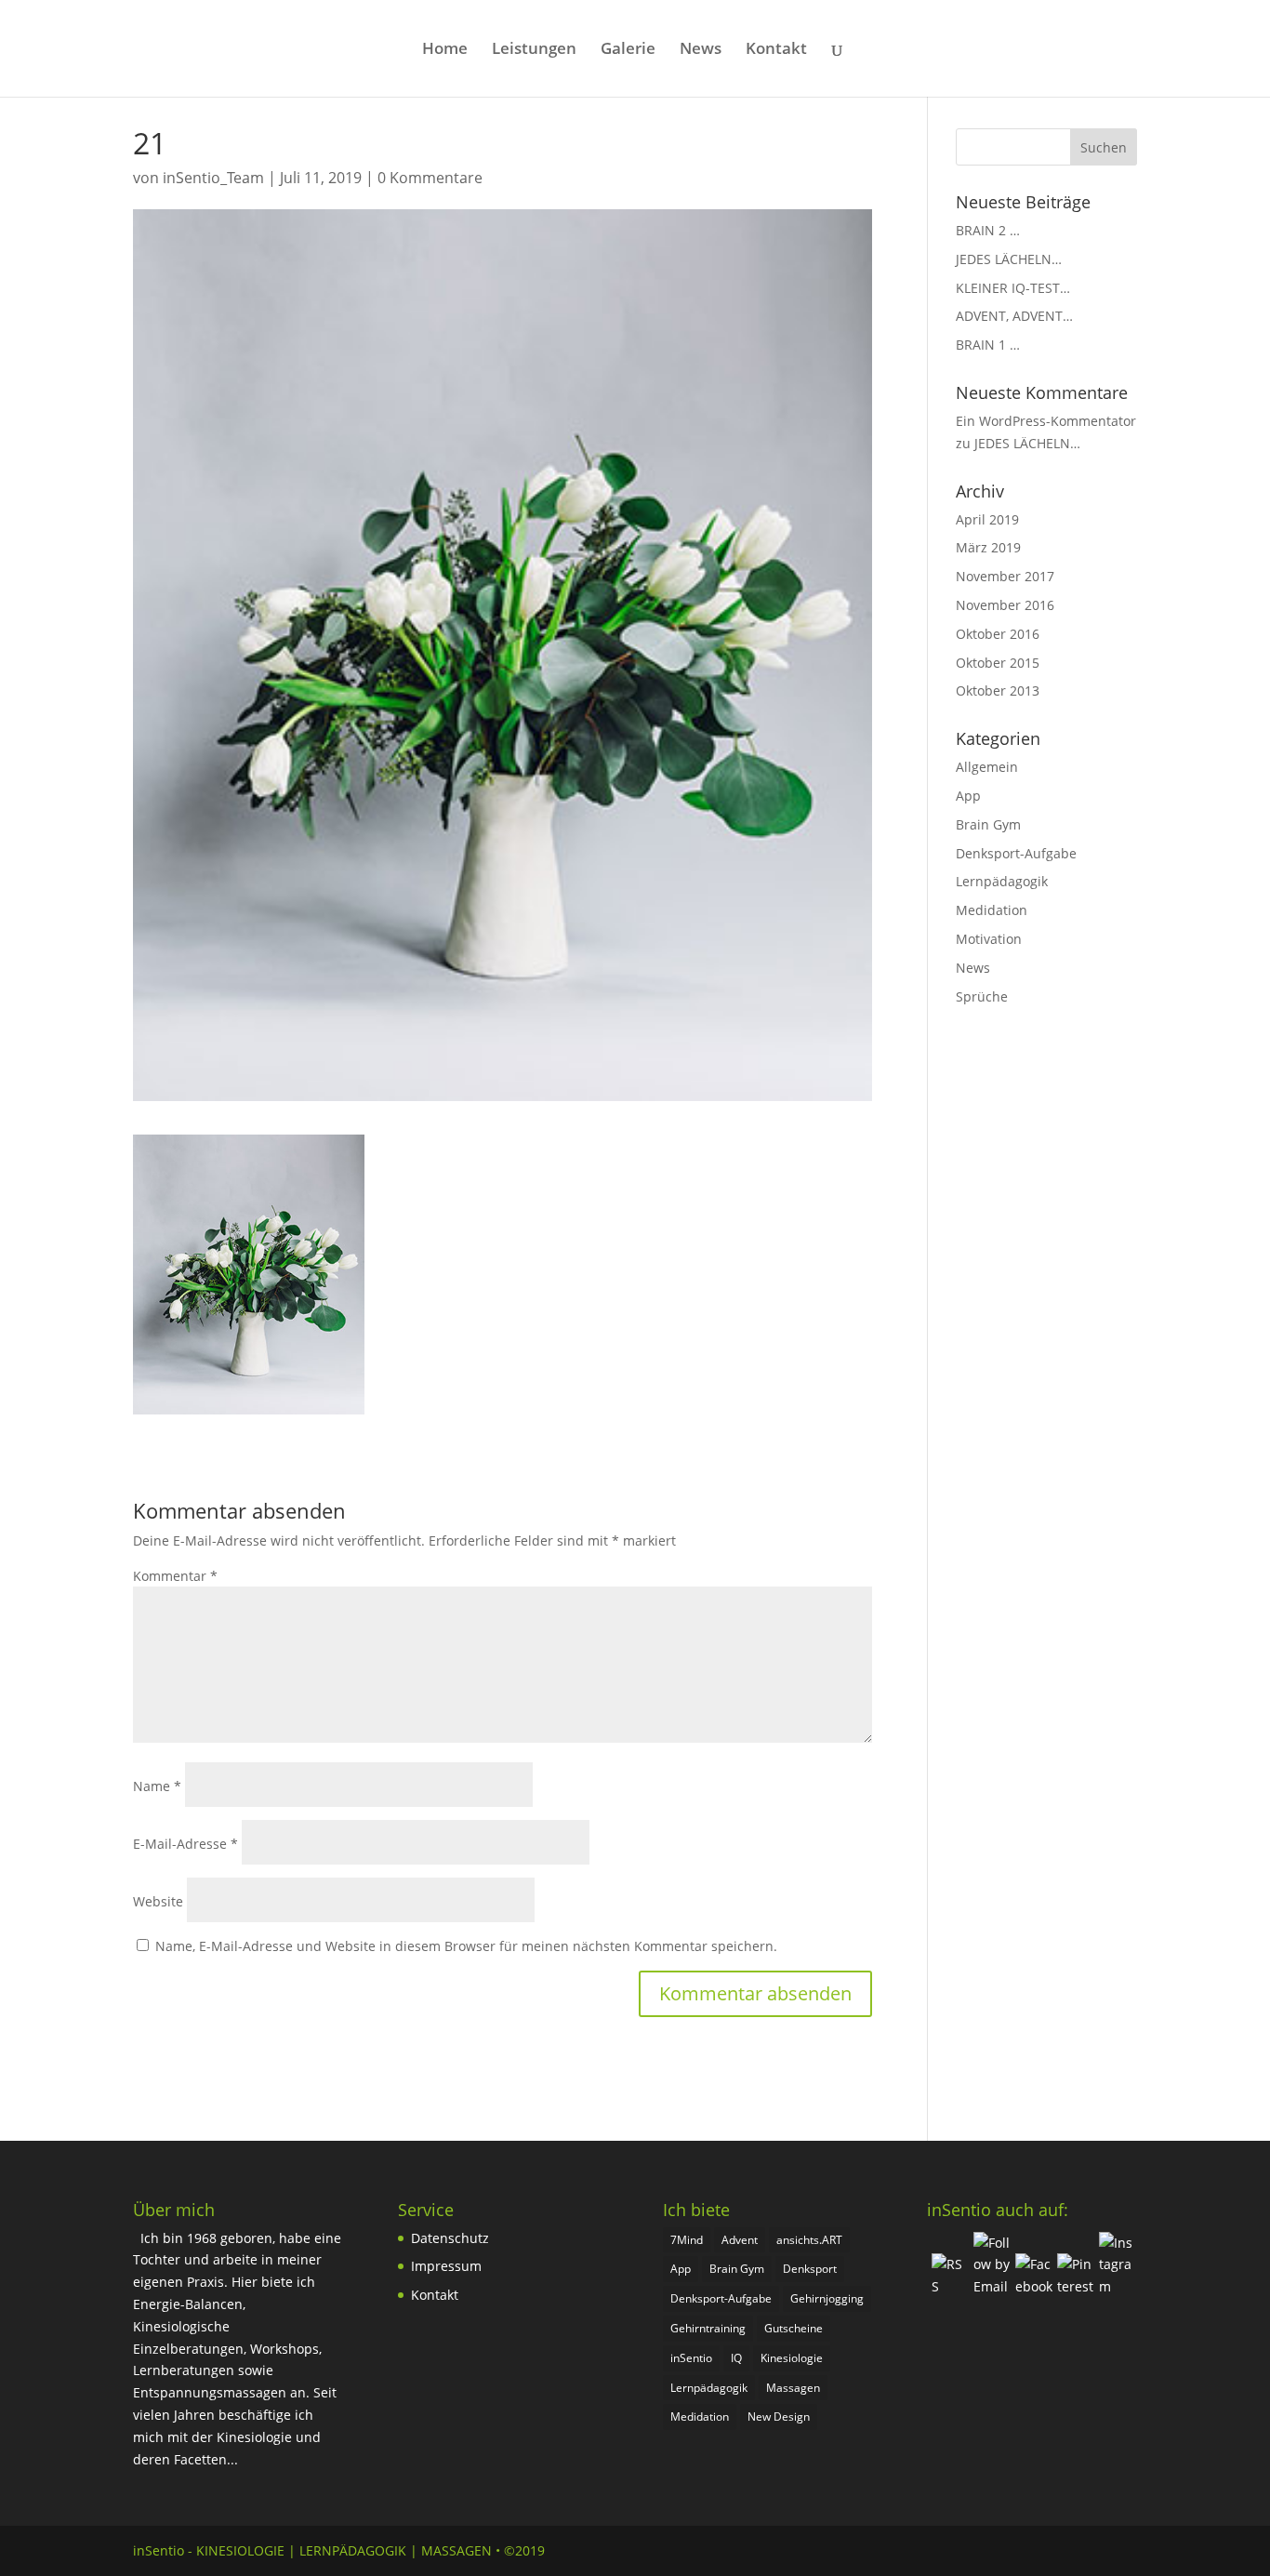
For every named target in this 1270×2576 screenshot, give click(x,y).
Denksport (810, 2269)
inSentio (691, 2358)
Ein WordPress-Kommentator (1046, 421)
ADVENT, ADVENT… (1014, 316)
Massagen (793, 2388)
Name (157, 1786)
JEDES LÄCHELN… (1009, 259)
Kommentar (175, 1576)
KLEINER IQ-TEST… (1013, 288)
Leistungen (534, 50)
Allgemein (987, 767)
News (701, 50)
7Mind (687, 2240)
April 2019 (987, 519)
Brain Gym (988, 824)
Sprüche (982, 996)
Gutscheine (794, 2328)
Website (158, 1901)
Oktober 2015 (998, 663)
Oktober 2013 (998, 690)
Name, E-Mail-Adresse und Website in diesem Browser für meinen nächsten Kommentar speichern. (466, 1946)
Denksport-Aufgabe (1016, 853)
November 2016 (1005, 605)
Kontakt (776, 50)
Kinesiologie (792, 2358)
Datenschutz (450, 2238)
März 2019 (988, 547)
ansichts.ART (809, 2240)
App (968, 796)
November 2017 (1005, 576)
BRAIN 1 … (988, 345)
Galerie (628, 50)
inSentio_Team (213, 178)
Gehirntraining (708, 2328)
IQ (736, 2358)
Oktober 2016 (998, 634)
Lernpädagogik (1002, 881)
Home (445, 50)
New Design (779, 2417)
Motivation (989, 939)
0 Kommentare (430, 178)
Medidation (992, 910)
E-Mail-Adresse (185, 1844)
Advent (740, 2240)
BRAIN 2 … (988, 230)
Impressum (446, 2266)
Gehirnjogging (827, 2298)
